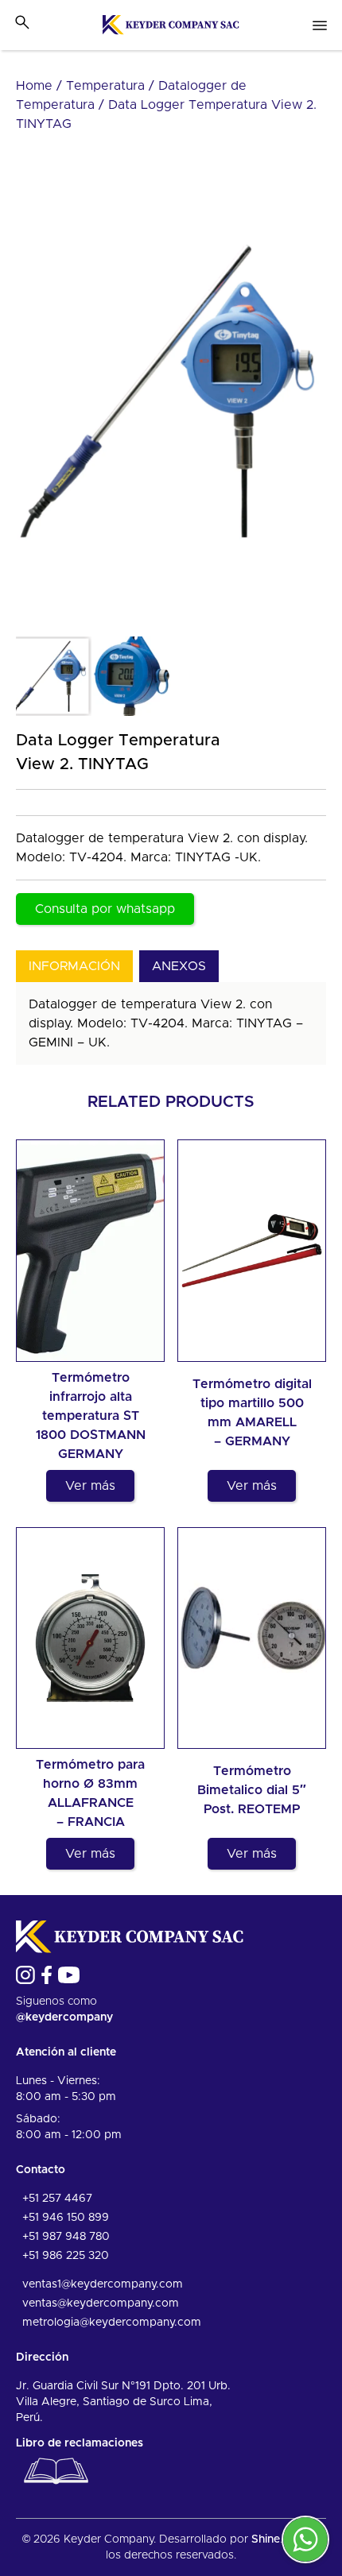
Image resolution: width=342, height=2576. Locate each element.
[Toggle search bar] (22, 22)
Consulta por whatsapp (105, 909)
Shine (266, 2539)
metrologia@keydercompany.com (112, 2323)
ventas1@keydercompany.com (103, 2284)
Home (34, 86)
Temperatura (105, 86)
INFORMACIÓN (74, 966)
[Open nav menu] (320, 25)
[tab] (74, 966)
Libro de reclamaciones (80, 2443)
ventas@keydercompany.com (101, 2303)
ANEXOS (179, 966)
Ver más (90, 1486)
